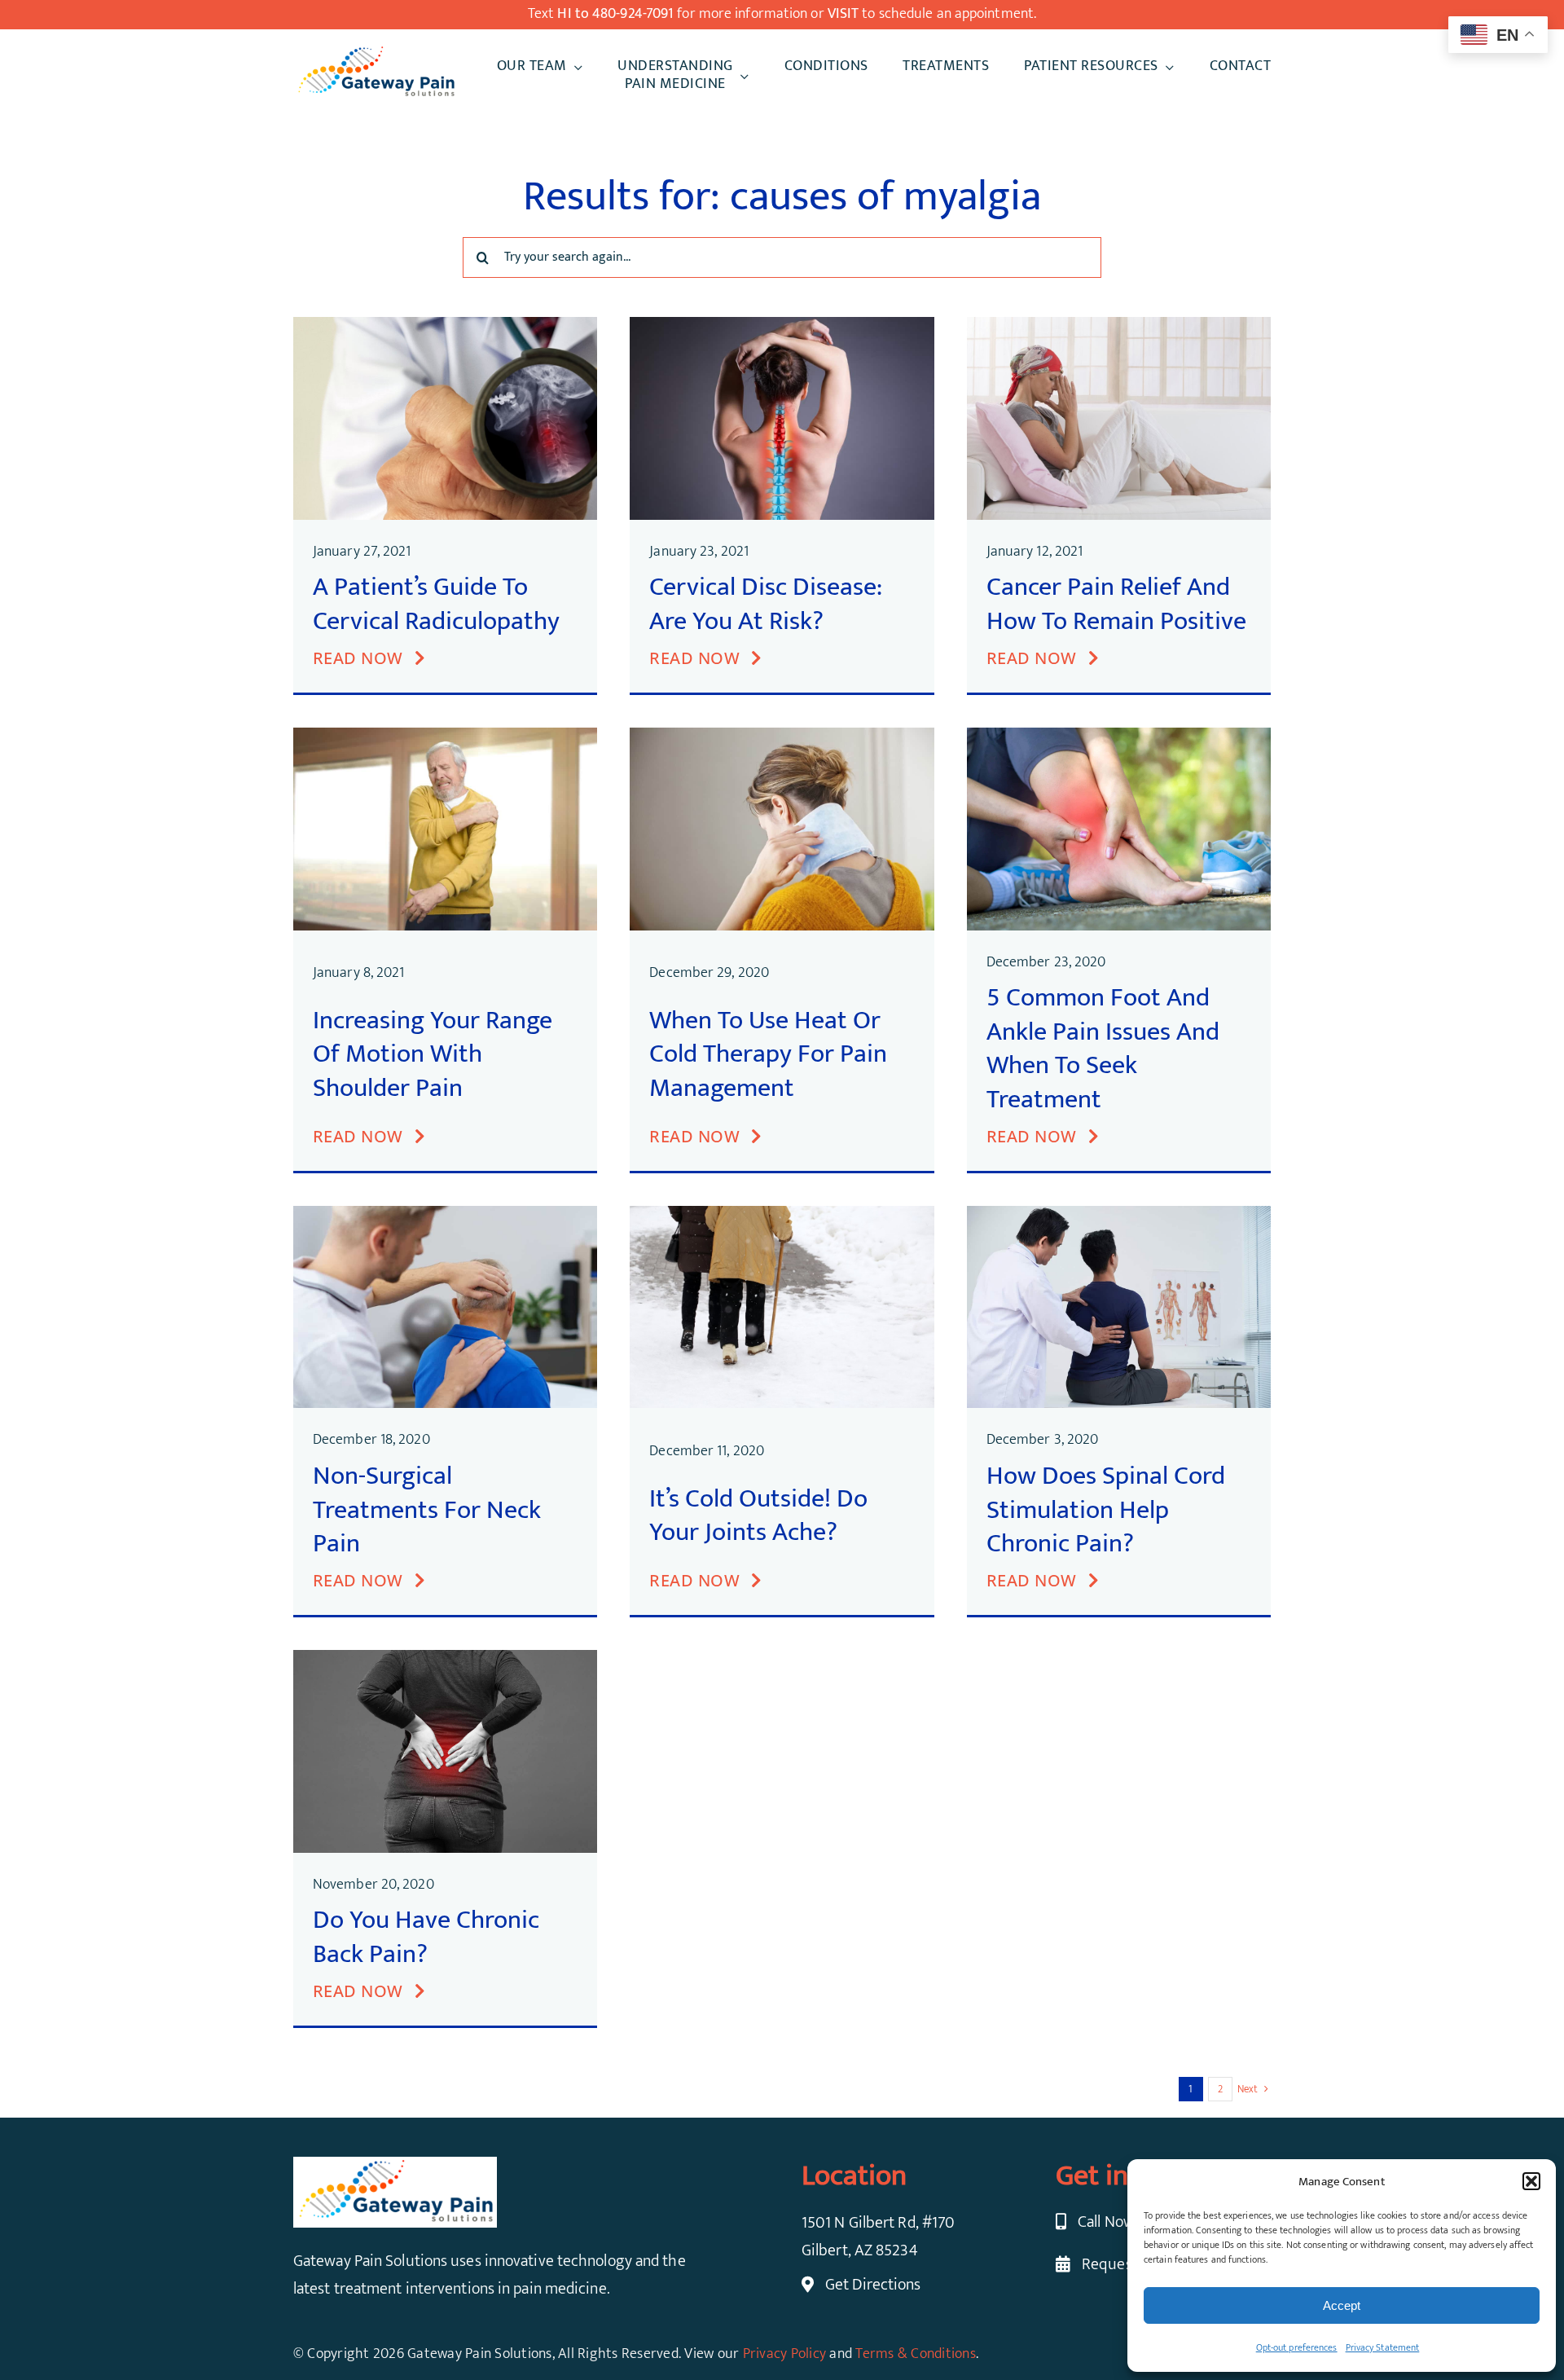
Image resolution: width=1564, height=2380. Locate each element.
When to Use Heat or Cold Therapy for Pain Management (768, 1054)
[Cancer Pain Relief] (1119, 325)
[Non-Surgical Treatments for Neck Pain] (445, 1214)
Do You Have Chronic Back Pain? (426, 1937)
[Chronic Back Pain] (445, 1658)
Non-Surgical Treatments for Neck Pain (427, 1510)
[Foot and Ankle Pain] (1119, 736)
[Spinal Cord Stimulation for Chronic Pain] (1119, 1214)
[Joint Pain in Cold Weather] (782, 1214)
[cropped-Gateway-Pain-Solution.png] (376, 52)
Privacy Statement (1383, 2347)
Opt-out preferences (1297, 2347)
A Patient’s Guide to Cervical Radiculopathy (436, 604)
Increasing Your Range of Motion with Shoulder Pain (433, 1054)
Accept (1342, 2305)
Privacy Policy (785, 2354)
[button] (1531, 2181)
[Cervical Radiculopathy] (445, 325)
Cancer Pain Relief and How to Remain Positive (1116, 604)
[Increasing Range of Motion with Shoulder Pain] (445, 736)
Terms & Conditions (916, 2354)
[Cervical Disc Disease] (782, 325)
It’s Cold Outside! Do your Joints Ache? (758, 1516)
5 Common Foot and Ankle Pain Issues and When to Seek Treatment (1103, 1049)
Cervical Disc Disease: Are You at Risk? (766, 604)
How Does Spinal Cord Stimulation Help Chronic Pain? (1106, 1510)
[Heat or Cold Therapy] (782, 736)
